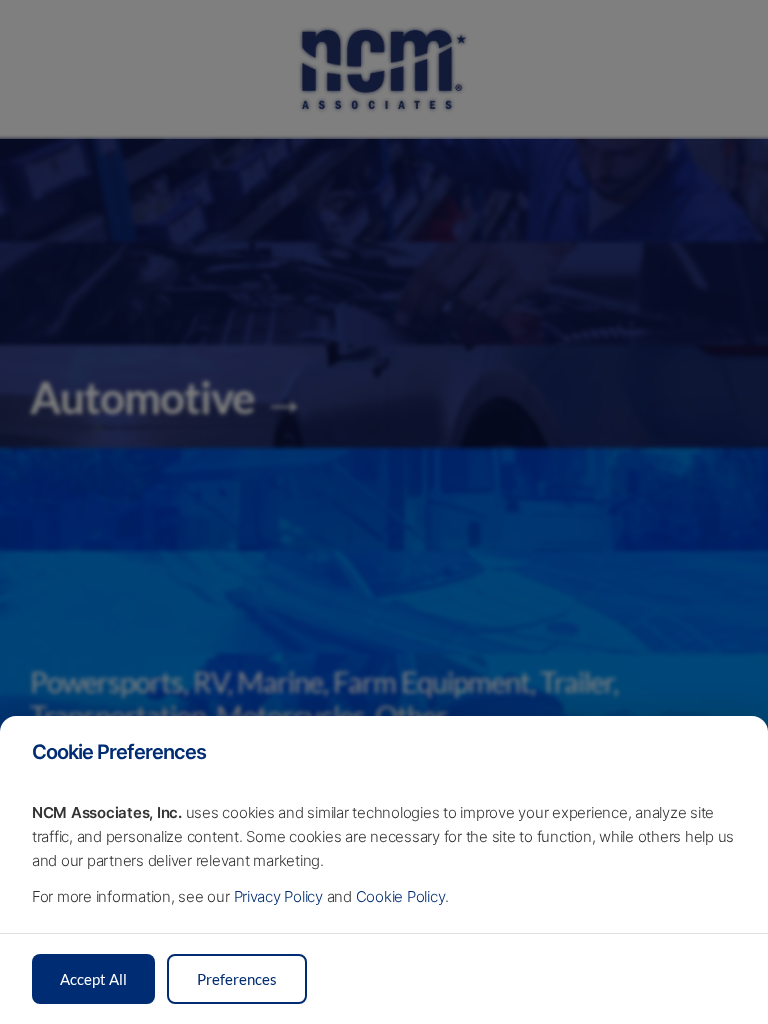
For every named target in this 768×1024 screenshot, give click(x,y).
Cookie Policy (400, 896)
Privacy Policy (279, 896)
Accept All (93, 979)
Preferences (237, 979)
